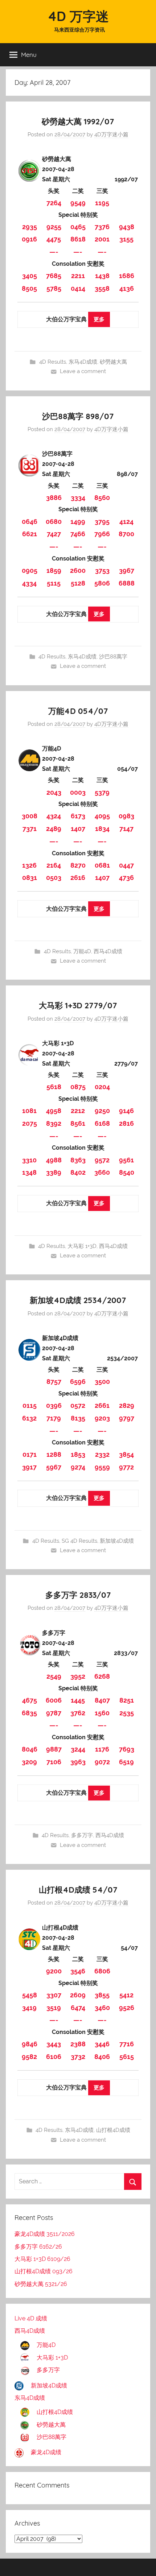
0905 (30, 570)
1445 (78, 1700)
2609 (78, 1995)
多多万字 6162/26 (38, 2247)
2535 (127, 1713)
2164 (54, 865)
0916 (29, 239)
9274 (78, 1467)
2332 (102, 1454)
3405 (30, 276)
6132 (29, 1418)
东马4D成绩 (83, 362)
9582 (29, 2057)
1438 (102, 276)
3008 (30, 816)
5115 (54, 583)
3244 (78, 1749)
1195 (102, 203)
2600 (78, 570)
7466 (78, 534)
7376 (102, 227)
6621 (30, 534)
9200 (54, 1971)
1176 (102, 1749)
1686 (127, 276)
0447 (126, 865)
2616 (78, 878)
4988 (54, 1160)
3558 (102, 288)
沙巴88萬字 (113, 657)
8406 (102, 2057)
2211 (78, 276)
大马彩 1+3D (82, 1246)
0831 (30, 878)
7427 (54, 534)
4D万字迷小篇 (111, 135)
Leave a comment (83, 371)
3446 (102, 2044)
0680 (54, 522)
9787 (54, 1713)
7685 (54, 276)
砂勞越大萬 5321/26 (41, 2284)
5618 (54, 1087)
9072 (102, 1762)
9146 (126, 1111)
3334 (78, 498)
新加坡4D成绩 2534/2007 (78, 1300)
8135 (78, 1418)
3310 (29, 1160)
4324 (54, 816)
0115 (30, 1405)
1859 (54, 570)
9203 (102, 1418)
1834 (102, 829)
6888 (127, 583)
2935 (30, 227)
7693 (127, 1749)
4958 (54, 1111)
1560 (102, 1713)
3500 (102, 1382)
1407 (78, 829)
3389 (54, 1172)
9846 (30, 2044)
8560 (102, 498)
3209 (29, 1762)
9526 (127, 2008)
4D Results (53, 362)
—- (54, 252)
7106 (54, 1762)
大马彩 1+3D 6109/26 (42, 2259)
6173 (78, 816)
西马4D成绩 (108, 951)
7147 (126, 829)
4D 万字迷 (78, 16)
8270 (78, 865)
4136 (127, 288)
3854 (126, 1454)
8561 (78, 1123)
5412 (126, 1995)
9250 (102, 1111)
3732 (78, 2057)
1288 (54, 1454)
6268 (102, 1676)
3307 (54, 1995)
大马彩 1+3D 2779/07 (78, 1005)
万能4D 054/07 (78, 711)
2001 (102, 239)
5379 (102, 792)
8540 (127, 1172)
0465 (78, 227)
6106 (54, 2057)
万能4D (82, 951)
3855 (102, 1995)
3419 (29, 2008)
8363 (78, 1160)
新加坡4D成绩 (117, 1541)
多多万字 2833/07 (78, 1595)
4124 (126, 522)
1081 (29, 1111)
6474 (78, 2008)
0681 (102, 865)
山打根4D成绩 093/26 (44, 2271)
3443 (54, 2044)
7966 (102, 534)
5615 (127, 2057)
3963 (78, 1762)
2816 (126, 1123)
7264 (54, 203)
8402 (78, 1172)
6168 (102, 1123)
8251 (127, 1700)
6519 (126, 1762)
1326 (29, 865)
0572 (78, 1405)
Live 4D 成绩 (31, 2318)
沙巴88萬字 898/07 (78, 416)
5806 (102, 583)
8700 (126, 534)
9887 (54, 1749)
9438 (127, 227)
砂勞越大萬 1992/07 (78, 121)
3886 (54, 498)
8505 (29, 288)
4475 (54, 239)
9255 (54, 227)
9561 (126, 1160)
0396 (54, 1405)
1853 (78, 1454)
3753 (102, 570)
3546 (78, 1971)
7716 (127, 2044)
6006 (54, 1700)
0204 (102, 1087)
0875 (78, 1087)
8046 (30, 1749)
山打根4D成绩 (113, 2130)
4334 (29, 583)
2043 (54, 792)
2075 (30, 1123)
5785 (54, 288)
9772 (126, 1467)
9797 (127, 1418)
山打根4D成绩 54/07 (78, 1890)
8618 (78, 239)
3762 (78, 1713)
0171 (30, 1454)
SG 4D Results (79, 1541)
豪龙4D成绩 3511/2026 (45, 2234)
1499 (78, 522)
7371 (30, 829)
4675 (30, 1700)
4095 (102, 816)
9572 (102, 1160)
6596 (78, 1382)
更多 (99, 319)
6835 (29, 1713)
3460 (102, 2008)
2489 (54, 829)
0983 (126, 816)
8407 (102, 1700)
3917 (29, 1467)
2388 (78, 2044)
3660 (102, 1172)
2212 (78, 1111)
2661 (102, 1405)
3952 (78, 1676)
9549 (78, 203)
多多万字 (82, 1835)
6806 (102, 1971)
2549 (54, 1676)
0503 (54, 878)
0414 (78, 288)
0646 (30, 522)
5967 (54, 1467)
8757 (54, 1382)
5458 (30, 1995)
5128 (78, 583)
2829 (127, 1405)
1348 (29, 1172)
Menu (29, 55)
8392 (54, 1123)
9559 (102, 1467)
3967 (127, 570)
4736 (126, 878)
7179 (54, 1418)
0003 (78, 792)
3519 (54, 2008)
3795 (102, 522)
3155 (126, 239)
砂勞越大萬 (113, 362)
